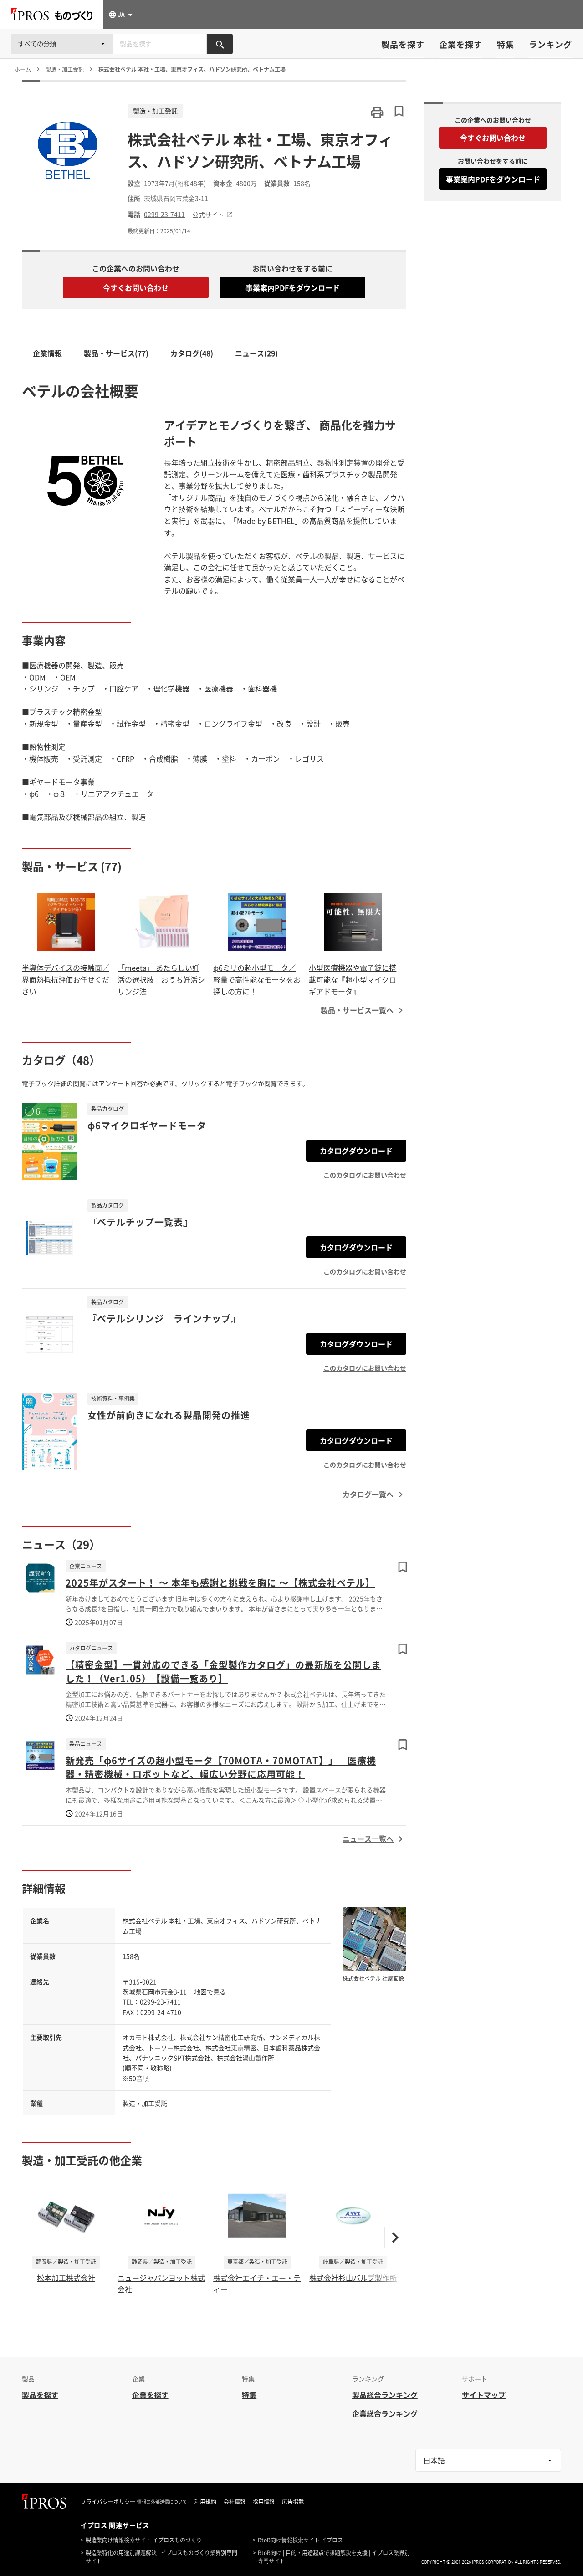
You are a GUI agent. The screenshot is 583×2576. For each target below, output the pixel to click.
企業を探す (461, 44)
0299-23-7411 (164, 214)
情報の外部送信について (162, 2502)
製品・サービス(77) (116, 353)
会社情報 (235, 2502)
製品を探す (403, 44)
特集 (506, 44)
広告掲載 (293, 2502)
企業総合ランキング (385, 2413)
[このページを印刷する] (377, 113)
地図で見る (210, 1992)
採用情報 (264, 2502)
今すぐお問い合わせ (136, 287)
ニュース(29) (256, 353)
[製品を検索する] (220, 44)
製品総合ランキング (385, 2395)
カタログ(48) (192, 353)
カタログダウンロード (356, 1151)
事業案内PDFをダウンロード (293, 287)
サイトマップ (484, 2395)
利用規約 (205, 2502)
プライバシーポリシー (108, 2502)
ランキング (550, 44)
